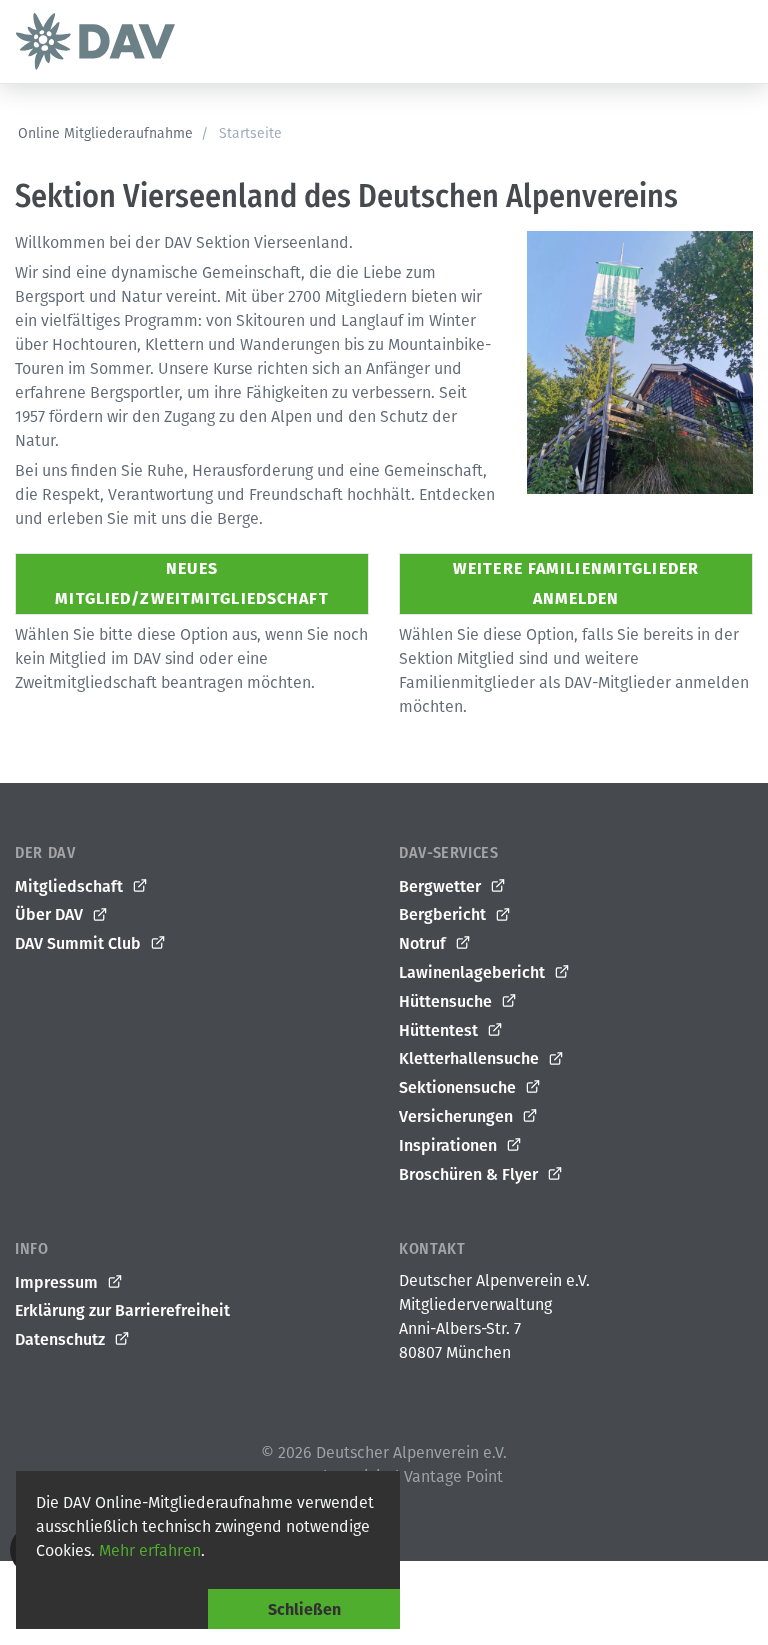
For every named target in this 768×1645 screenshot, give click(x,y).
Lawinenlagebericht (474, 972)
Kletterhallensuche (471, 1058)
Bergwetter (442, 886)
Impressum (58, 1282)
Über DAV (51, 914)
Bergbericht (444, 914)
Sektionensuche (459, 1087)
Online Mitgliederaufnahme (105, 133)
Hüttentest (440, 1030)
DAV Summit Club (80, 943)
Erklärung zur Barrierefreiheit (122, 1310)
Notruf (424, 943)
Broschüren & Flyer (470, 1174)
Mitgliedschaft (71, 886)
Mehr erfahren (150, 1550)
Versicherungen (458, 1116)
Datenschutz (62, 1339)
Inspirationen (450, 1145)
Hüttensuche (447, 1001)
